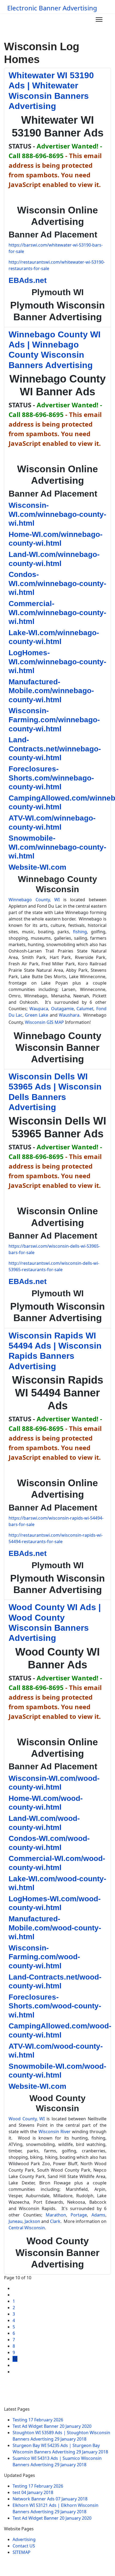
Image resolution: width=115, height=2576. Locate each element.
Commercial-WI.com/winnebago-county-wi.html (57, 612)
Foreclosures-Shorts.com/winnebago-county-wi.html (51, 778)
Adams (98, 2215)
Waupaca (39, 1009)
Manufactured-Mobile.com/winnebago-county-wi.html (51, 691)
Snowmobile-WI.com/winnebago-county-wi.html (57, 847)
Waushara (69, 1015)
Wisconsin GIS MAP (44, 1022)
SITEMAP (22, 2552)
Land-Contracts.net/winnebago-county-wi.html (55, 749)
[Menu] (99, 19)
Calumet (85, 1009)
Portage (79, 2215)
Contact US (24, 2546)
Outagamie (62, 1009)
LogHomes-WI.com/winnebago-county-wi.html (57, 662)
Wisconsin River (55, 2132)
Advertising (24, 2539)
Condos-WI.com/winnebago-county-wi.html (57, 583)
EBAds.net (28, 280)
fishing (80, 932)
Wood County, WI (27, 2119)
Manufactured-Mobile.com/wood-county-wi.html (55, 1928)
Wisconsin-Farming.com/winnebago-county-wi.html (54, 720)
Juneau (16, 2221)
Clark (55, 2221)
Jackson (32, 2221)
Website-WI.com (37, 867)
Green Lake (37, 1015)
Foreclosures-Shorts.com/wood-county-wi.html (55, 2006)
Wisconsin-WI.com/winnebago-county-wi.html (57, 514)
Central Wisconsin (27, 2228)
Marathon (56, 2215)
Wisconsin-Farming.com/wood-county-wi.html (44, 1957)
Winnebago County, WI (34, 900)
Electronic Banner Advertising (52, 8)
